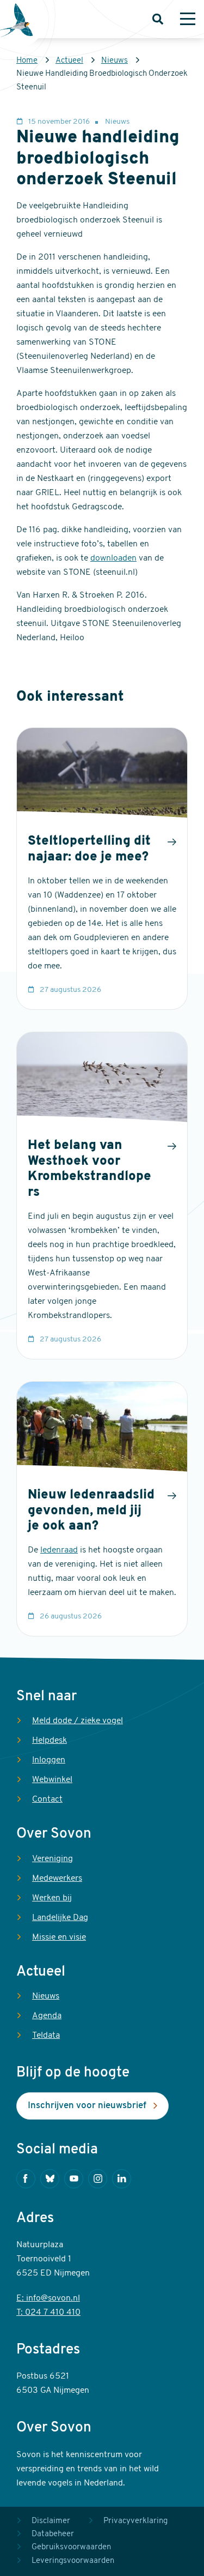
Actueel (69, 61)
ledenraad (59, 1550)
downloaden (113, 558)
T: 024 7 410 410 (48, 2313)
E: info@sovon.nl (48, 2298)
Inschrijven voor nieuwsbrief (87, 2106)
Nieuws (115, 61)
